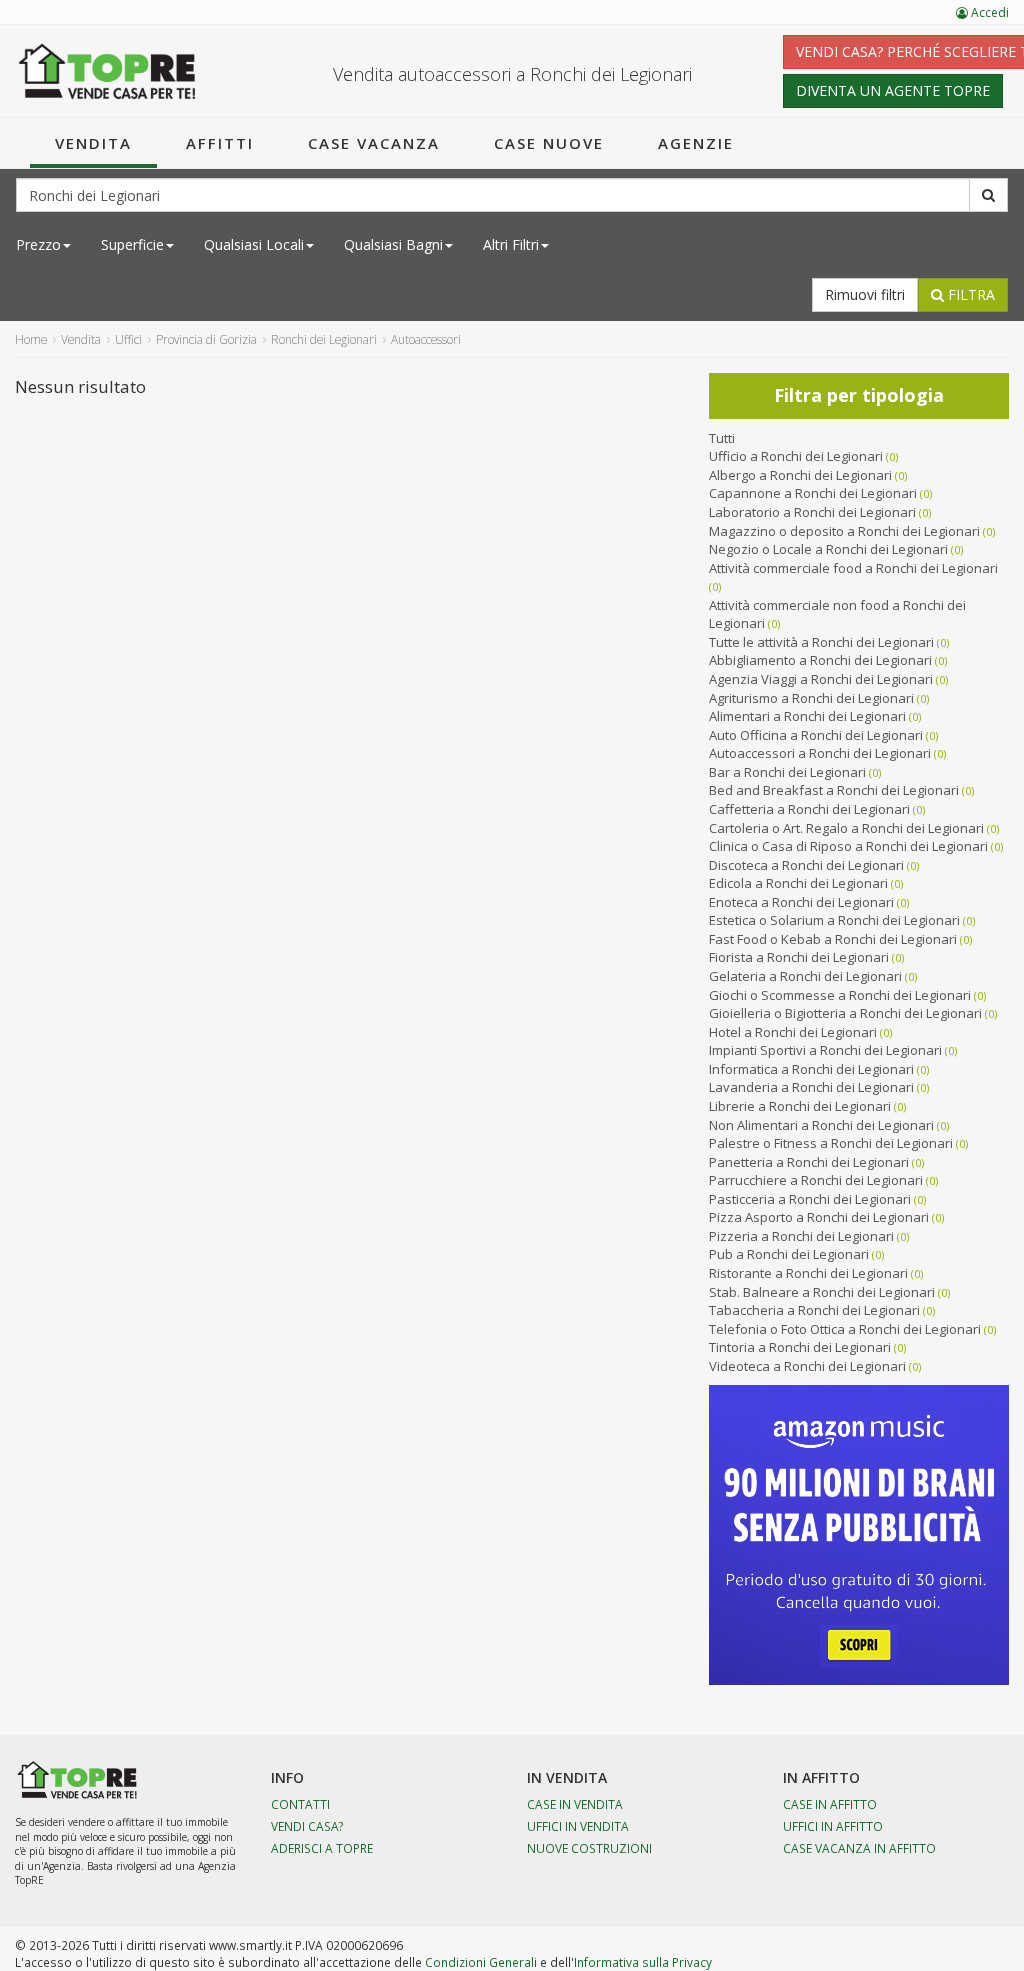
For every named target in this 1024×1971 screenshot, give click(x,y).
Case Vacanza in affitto (859, 1848)
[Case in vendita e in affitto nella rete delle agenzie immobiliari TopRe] (107, 71)
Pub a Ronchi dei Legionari (789, 1254)
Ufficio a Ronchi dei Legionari (796, 456)
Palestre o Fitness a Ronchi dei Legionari (831, 1143)
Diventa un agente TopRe (893, 90)
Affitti (220, 143)
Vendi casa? (307, 1826)
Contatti (300, 1804)
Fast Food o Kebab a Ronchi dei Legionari (833, 939)
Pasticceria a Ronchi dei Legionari (810, 1199)
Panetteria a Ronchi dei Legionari (809, 1162)
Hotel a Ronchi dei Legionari (793, 1032)
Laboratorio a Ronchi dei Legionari (812, 512)
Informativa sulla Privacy (643, 1962)
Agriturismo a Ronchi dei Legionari (811, 698)
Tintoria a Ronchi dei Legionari (800, 1347)
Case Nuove (549, 143)
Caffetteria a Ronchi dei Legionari (809, 809)
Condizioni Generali (481, 1962)
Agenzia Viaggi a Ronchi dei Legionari (821, 679)
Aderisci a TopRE (322, 1848)
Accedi (988, 12)
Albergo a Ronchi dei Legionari (800, 475)
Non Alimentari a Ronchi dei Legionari (821, 1125)
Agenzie (696, 143)
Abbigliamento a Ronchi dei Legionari (820, 660)
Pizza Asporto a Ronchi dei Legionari (819, 1217)
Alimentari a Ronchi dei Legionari (807, 716)
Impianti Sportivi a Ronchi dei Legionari (825, 1050)
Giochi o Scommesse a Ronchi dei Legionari (840, 995)
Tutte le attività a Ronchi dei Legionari (821, 642)
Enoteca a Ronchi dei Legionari (801, 902)
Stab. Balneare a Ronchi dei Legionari (822, 1292)
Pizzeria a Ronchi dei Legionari (801, 1236)
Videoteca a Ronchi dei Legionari (807, 1366)
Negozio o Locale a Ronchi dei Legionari (828, 549)
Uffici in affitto (833, 1826)
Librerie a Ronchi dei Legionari (800, 1106)
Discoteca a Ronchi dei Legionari (806, 865)
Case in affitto (830, 1804)
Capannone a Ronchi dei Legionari (813, 493)
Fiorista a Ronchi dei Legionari (799, 957)
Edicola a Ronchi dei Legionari (798, 883)
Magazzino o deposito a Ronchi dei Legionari (844, 531)
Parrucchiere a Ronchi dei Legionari (816, 1180)
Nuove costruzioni (589, 1848)
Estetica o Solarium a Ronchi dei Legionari (834, 920)
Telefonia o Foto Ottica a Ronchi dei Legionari (845, 1329)
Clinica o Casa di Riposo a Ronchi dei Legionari (848, 846)
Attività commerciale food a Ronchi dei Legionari (853, 568)
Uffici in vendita (578, 1826)
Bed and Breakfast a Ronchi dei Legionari (834, 790)
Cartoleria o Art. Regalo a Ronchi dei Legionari (846, 828)
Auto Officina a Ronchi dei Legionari (816, 735)
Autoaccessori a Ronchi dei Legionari (820, 753)
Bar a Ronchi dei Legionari (787, 772)
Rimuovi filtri (865, 294)
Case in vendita (575, 1804)
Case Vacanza (374, 143)
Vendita (93, 143)
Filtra (969, 294)
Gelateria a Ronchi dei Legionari (805, 976)
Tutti (722, 438)
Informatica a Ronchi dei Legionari (811, 1069)
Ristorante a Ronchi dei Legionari (808, 1273)
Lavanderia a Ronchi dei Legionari (811, 1087)
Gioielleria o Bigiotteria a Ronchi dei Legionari (845, 1013)
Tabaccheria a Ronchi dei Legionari (814, 1310)
